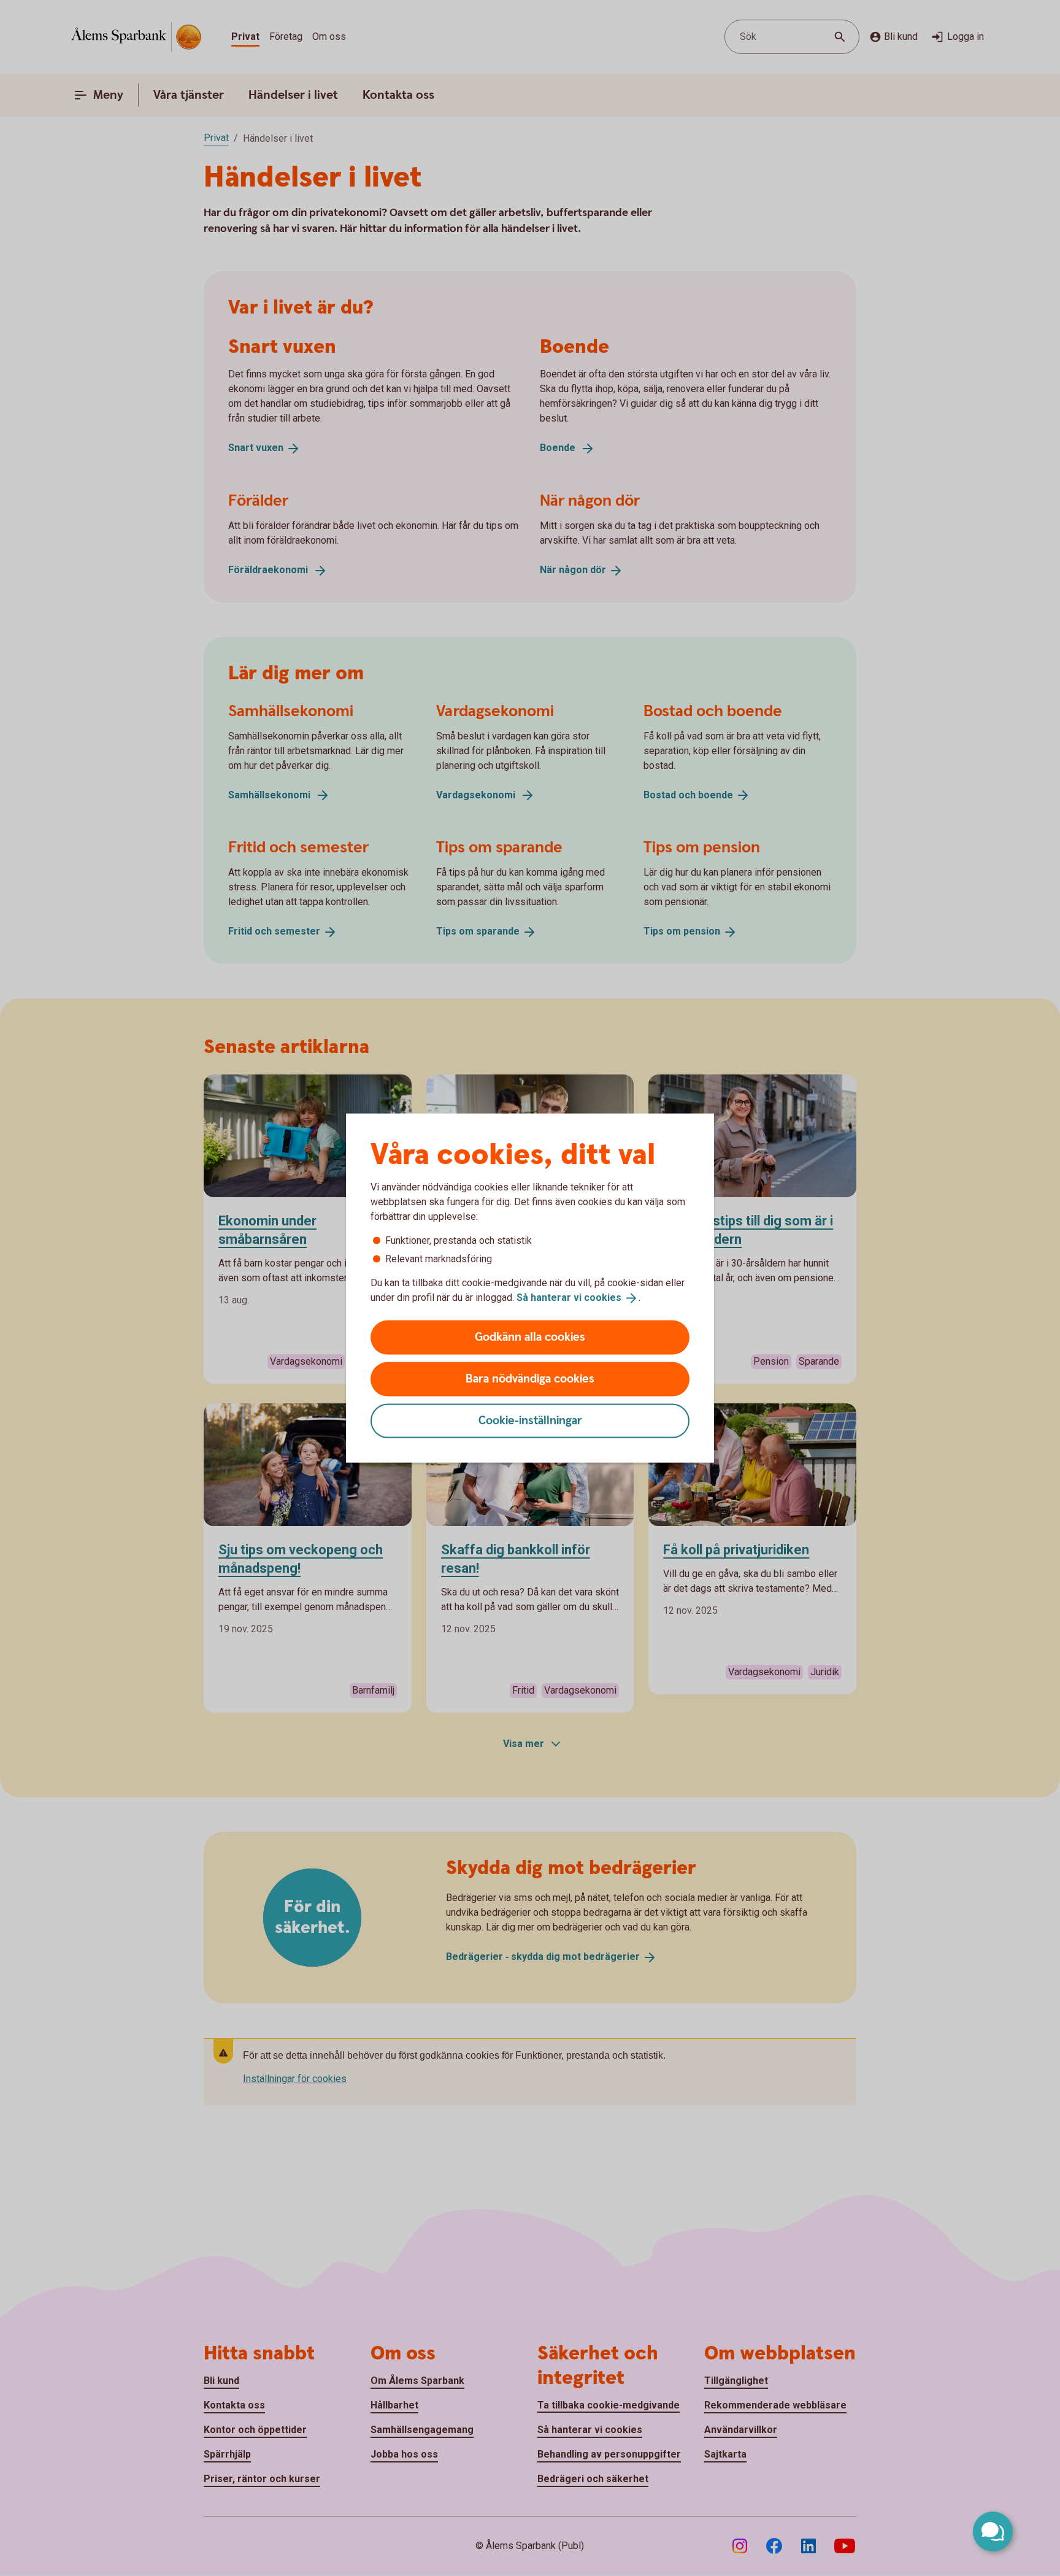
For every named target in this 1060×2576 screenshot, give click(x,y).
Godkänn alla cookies (530, 1337)
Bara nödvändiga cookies (530, 1379)
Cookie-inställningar (530, 1420)
